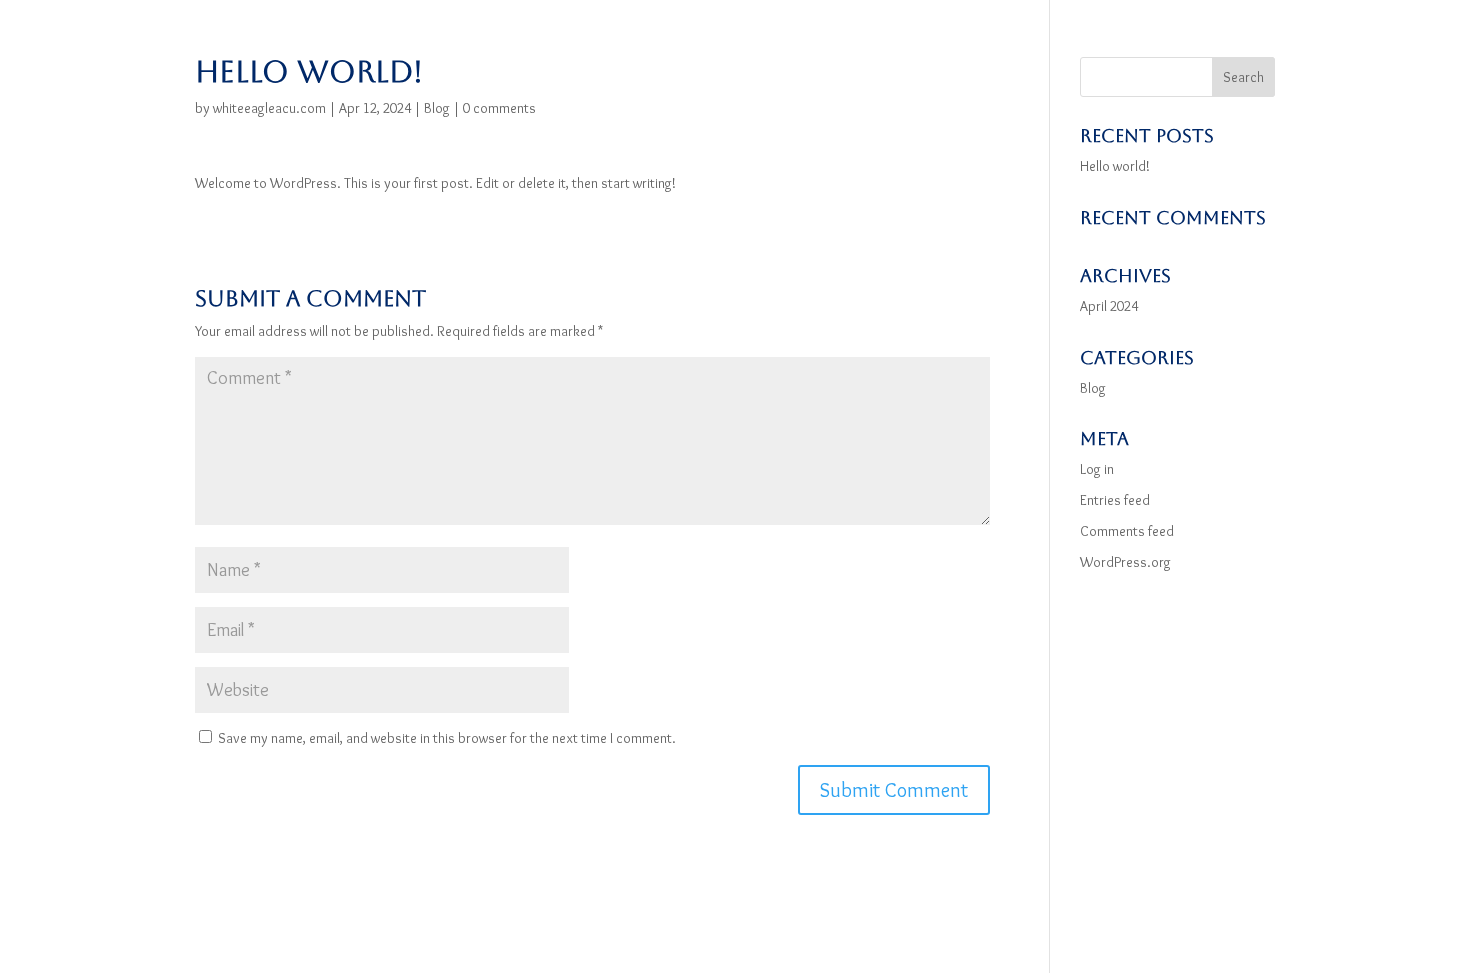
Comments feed (1127, 531)
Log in (1097, 469)
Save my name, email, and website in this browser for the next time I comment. (447, 738)
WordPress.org (1125, 562)
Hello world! (1115, 166)
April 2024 (1109, 306)
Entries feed (1115, 500)
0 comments (499, 108)
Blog (437, 108)
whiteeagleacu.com (269, 108)
